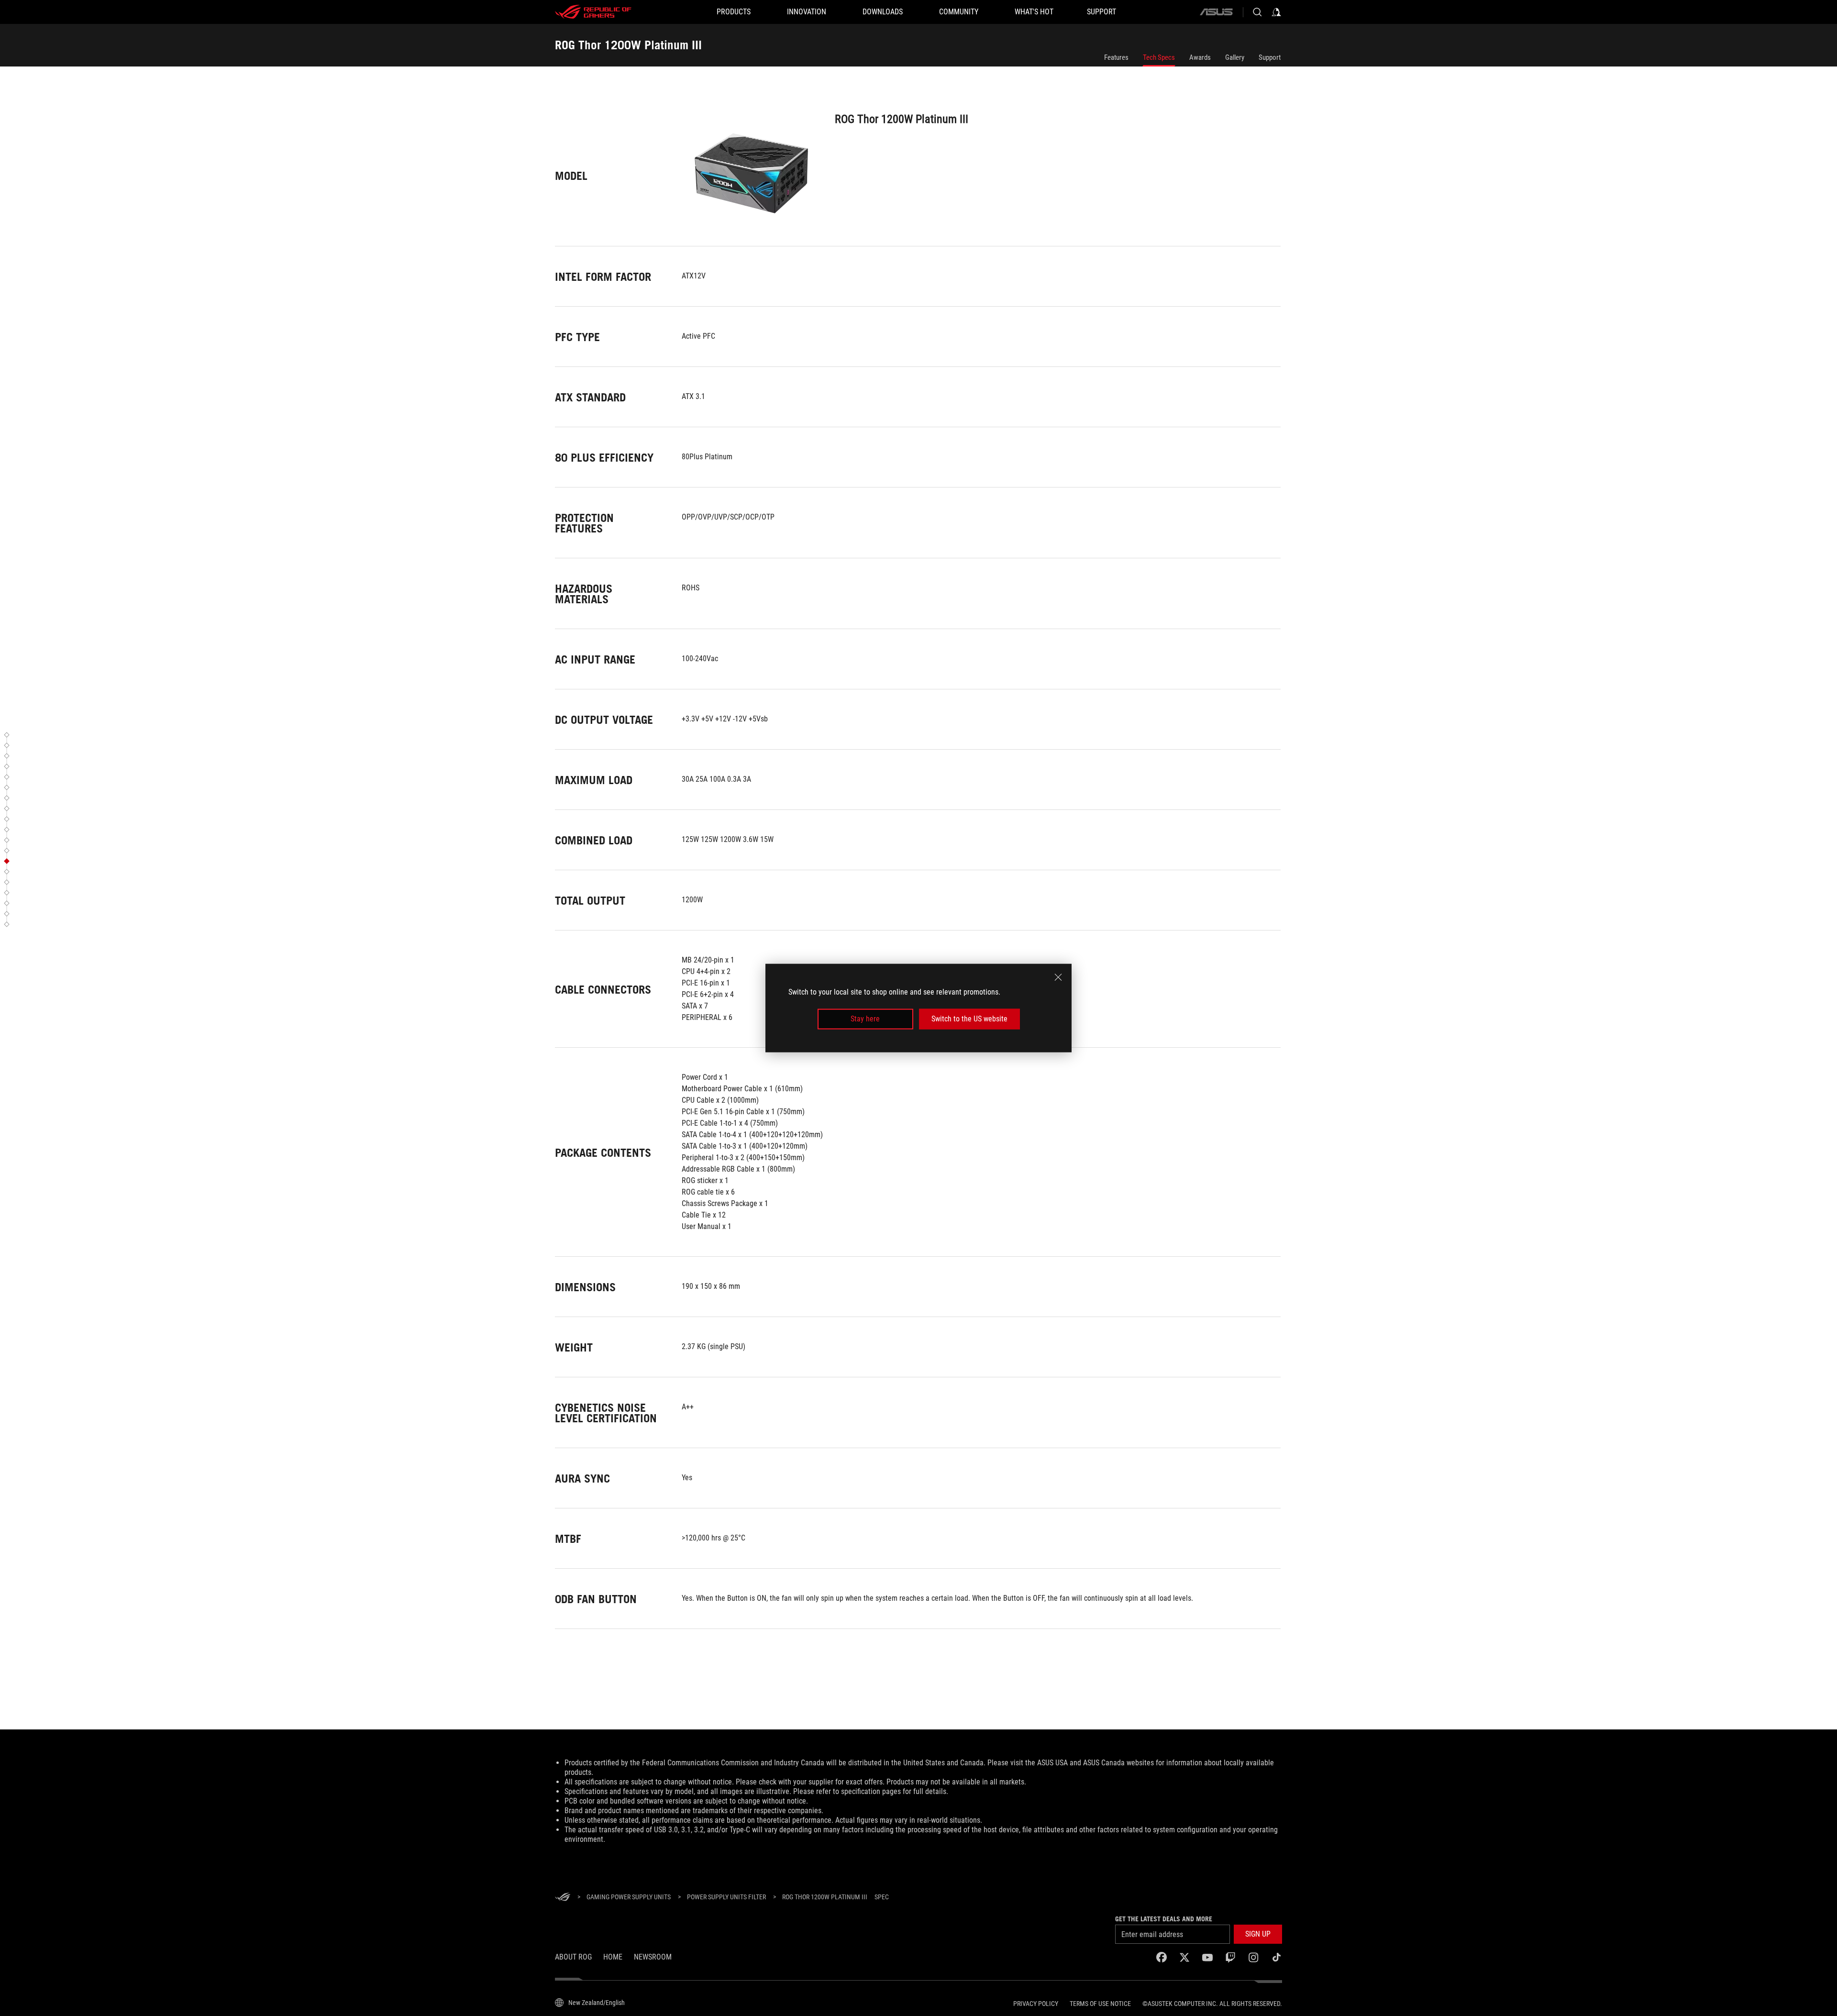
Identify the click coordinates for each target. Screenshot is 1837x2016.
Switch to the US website (969, 1019)
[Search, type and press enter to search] (1257, 12)
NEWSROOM (653, 1957)
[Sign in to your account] (1276, 12)
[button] (8, 735)
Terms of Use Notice (1100, 2004)
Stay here (865, 1019)
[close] (1058, 977)
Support (1270, 57)
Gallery (1235, 57)
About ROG (573, 1957)
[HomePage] (563, 1898)
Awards (1200, 57)
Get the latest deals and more (1164, 1919)
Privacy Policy (1036, 2004)
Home (613, 1957)
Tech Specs (1159, 57)
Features (1116, 57)
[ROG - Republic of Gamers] (593, 12)
